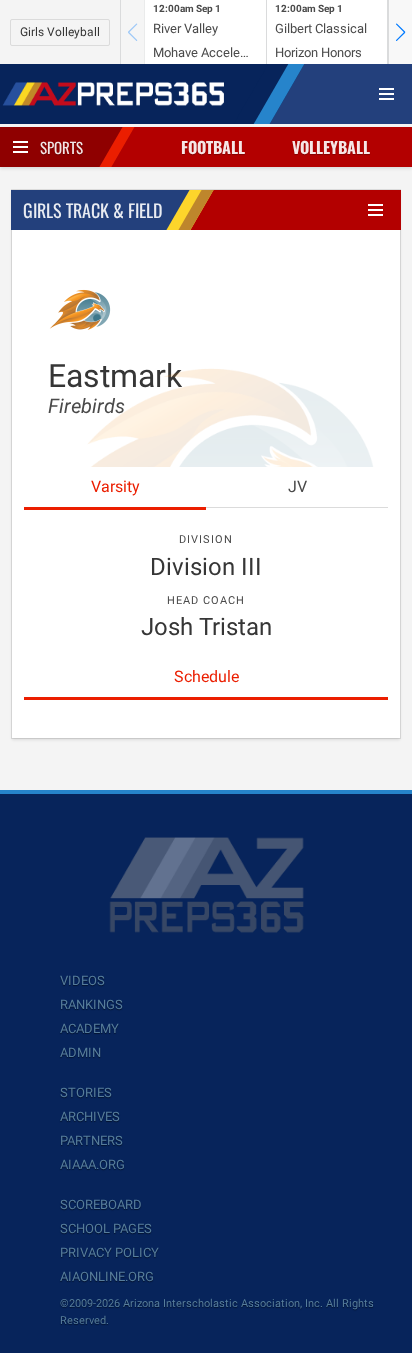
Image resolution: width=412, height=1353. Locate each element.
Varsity (115, 486)
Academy (89, 1028)
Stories (86, 1092)
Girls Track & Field (92, 210)
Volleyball (331, 147)
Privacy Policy (109, 1252)
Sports (61, 147)
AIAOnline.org (107, 1276)
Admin (80, 1052)
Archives (90, 1116)
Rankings (91, 1004)
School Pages (106, 1228)
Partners (91, 1140)
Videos (82, 980)
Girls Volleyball (60, 32)
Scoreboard (101, 1204)
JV (297, 486)
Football (213, 147)
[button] (400, 32)
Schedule (206, 676)
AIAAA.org (92, 1164)
